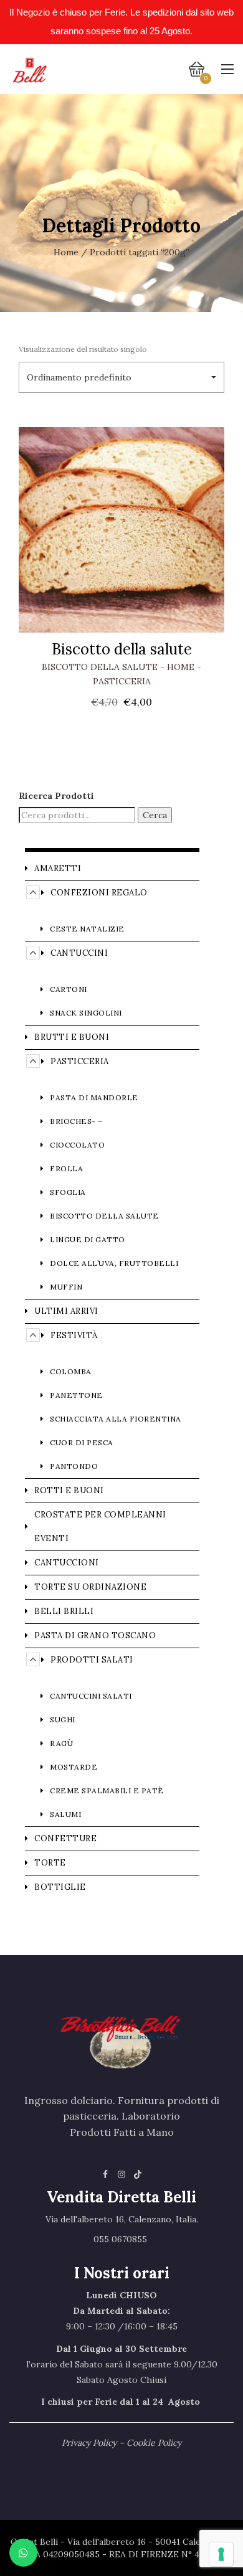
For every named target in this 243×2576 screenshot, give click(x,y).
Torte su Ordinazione (90, 1587)
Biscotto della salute (122, 649)
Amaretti (58, 868)
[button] (121, 377)
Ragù (61, 1743)
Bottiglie (60, 1887)
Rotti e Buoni (69, 1490)
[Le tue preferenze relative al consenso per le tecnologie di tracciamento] (221, 2554)
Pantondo (74, 1466)
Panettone (76, 1395)
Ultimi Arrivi (66, 1311)
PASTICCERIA (122, 681)
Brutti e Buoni (72, 1037)
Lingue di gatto (88, 1239)
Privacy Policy (89, 2443)
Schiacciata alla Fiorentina (116, 1419)
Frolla (66, 1168)
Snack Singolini (86, 1013)
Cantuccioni (67, 1563)
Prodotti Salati (92, 1660)
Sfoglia (68, 1192)
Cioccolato (77, 1145)
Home (66, 252)
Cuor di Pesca (82, 1442)
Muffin (66, 1287)
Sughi (63, 1720)
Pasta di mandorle (94, 1097)
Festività (74, 1335)
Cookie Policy (154, 2443)
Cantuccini (79, 953)
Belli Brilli (64, 1611)
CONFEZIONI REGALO (99, 893)
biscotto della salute (100, 667)
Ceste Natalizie (87, 929)
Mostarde (74, 1767)
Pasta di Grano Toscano (95, 1635)
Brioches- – (76, 1121)
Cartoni (69, 989)
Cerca (155, 815)
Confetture (65, 1838)
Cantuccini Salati (91, 1696)
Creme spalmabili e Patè (107, 1790)
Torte (50, 1863)
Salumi (65, 1814)
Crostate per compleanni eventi (100, 1526)
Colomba (71, 1371)
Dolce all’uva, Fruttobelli (114, 1263)
